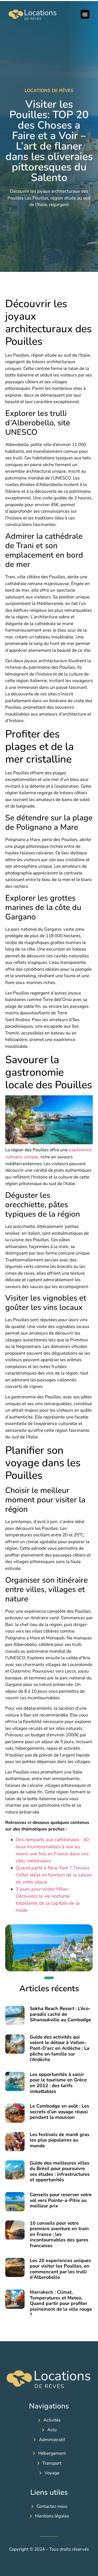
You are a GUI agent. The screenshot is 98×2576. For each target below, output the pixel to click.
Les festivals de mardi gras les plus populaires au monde (60, 2140)
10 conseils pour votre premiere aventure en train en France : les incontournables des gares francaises (59, 2234)
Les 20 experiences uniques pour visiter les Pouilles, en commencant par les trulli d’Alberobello (60, 2269)
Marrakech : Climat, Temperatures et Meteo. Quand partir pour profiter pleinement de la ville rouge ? (61, 2303)
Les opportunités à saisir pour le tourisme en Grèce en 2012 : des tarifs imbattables (58, 2083)
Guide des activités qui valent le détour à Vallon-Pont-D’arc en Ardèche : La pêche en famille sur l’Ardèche (60, 2048)
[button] (85, 14)
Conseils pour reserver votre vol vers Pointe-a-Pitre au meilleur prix (61, 2200)
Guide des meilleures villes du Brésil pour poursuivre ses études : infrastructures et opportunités (60, 2171)
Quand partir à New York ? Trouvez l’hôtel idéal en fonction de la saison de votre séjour (54, 1875)
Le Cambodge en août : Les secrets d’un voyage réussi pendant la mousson (59, 2112)
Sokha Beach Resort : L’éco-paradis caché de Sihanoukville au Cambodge (60, 2014)
